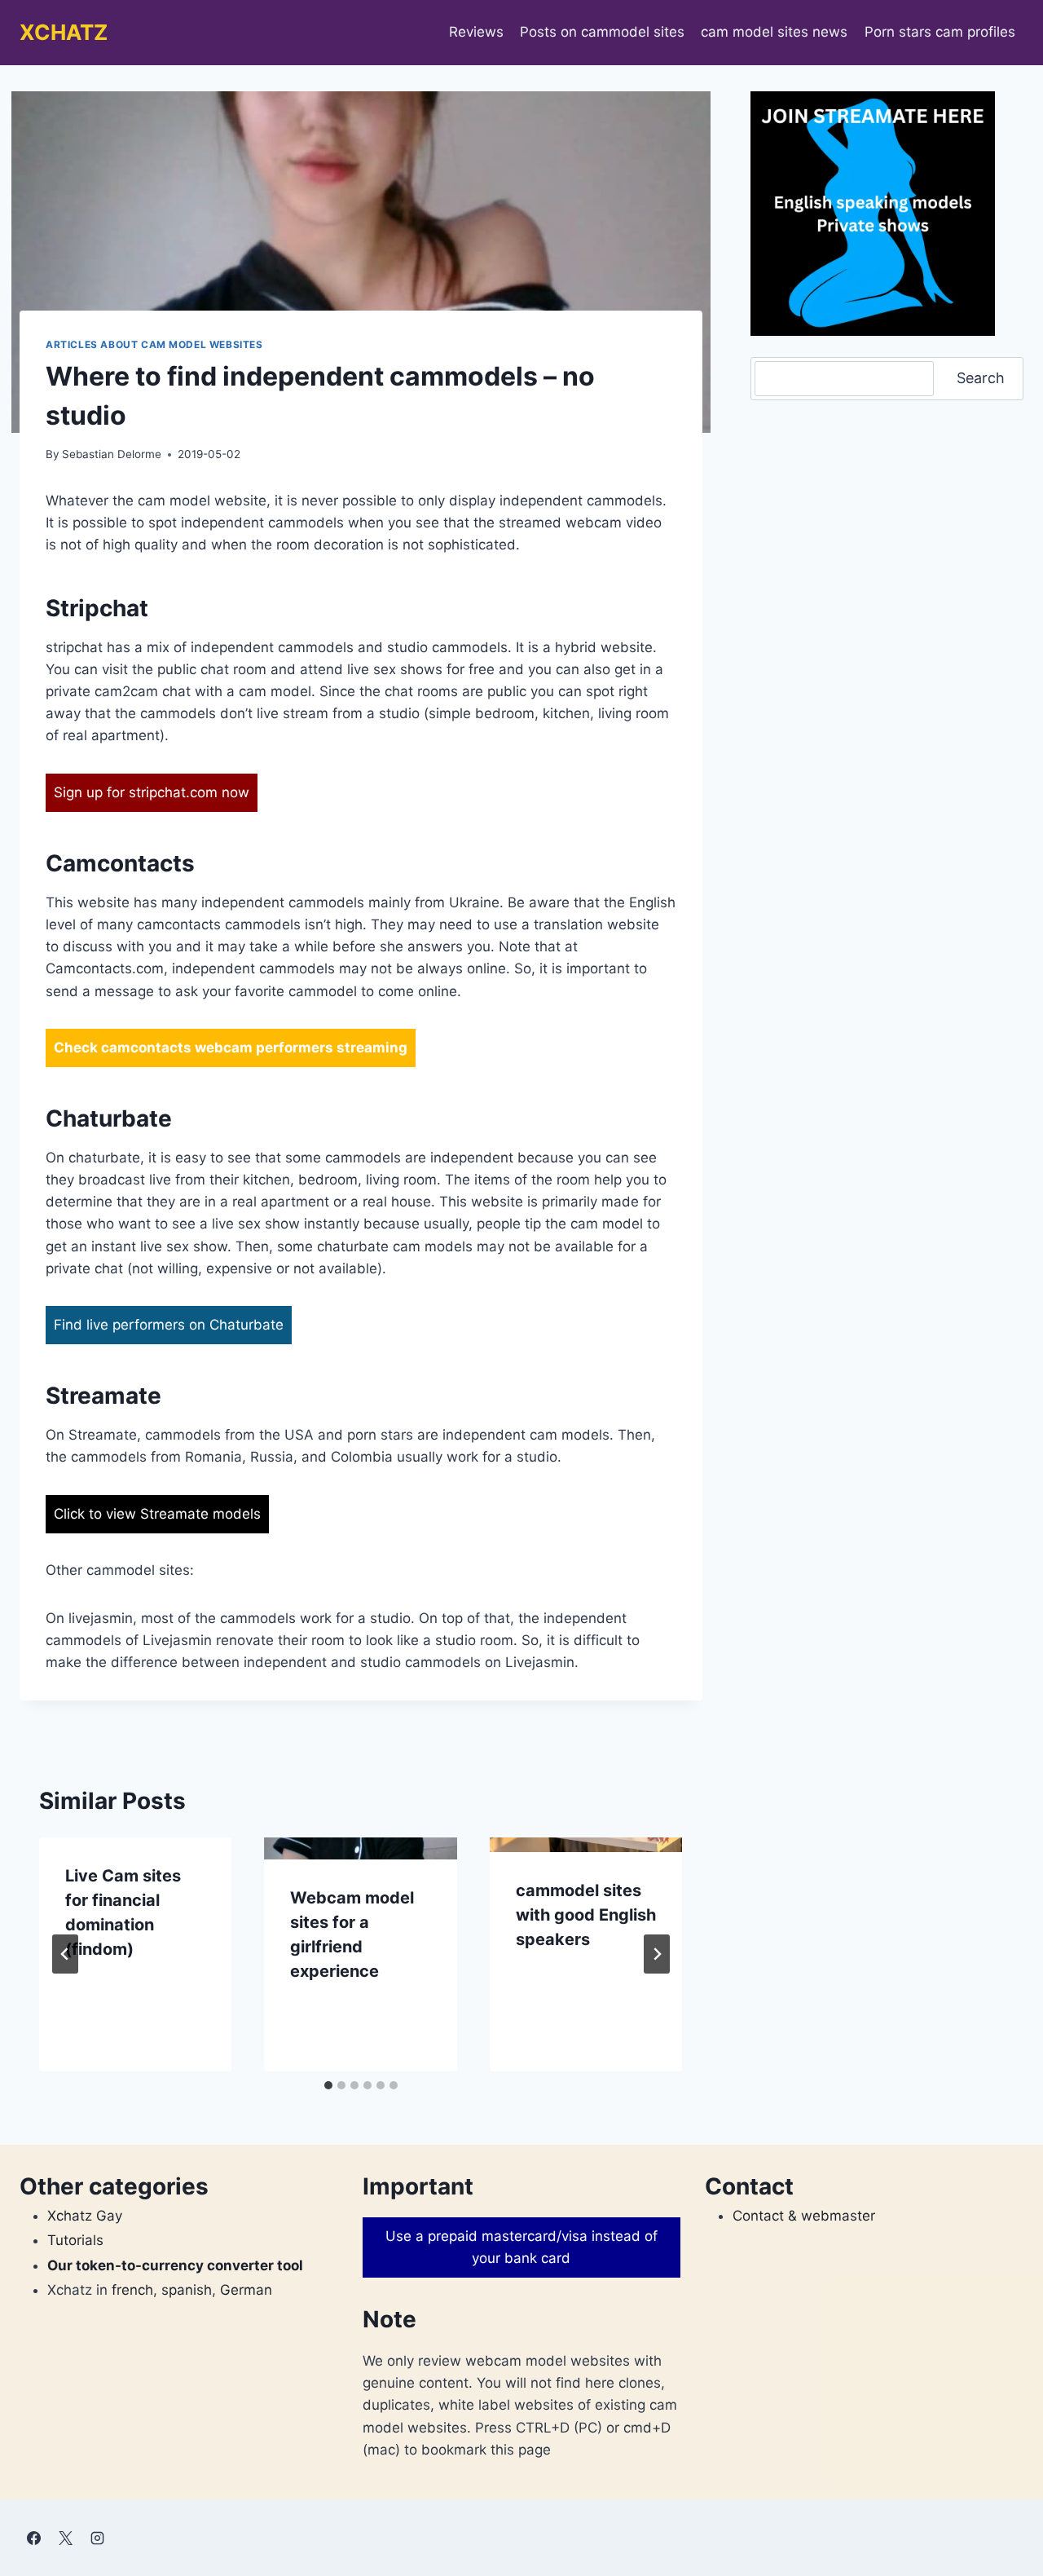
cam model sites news (774, 32)
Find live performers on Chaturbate (169, 1325)
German (246, 2290)
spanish (187, 2290)
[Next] (657, 1954)
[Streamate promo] (873, 214)
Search (981, 378)
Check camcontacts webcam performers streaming (231, 1048)
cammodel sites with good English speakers (586, 1915)
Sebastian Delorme (112, 454)
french (132, 2290)
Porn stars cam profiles (940, 32)
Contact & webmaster (804, 2216)
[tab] (328, 2085)
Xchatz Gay (85, 2216)
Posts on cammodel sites (602, 32)
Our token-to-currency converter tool (175, 2265)
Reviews (476, 32)
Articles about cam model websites (154, 344)
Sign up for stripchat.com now (152, 792)
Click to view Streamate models (157, 1514)
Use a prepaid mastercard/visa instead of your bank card (521, 2247)
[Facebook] (33, 2538)
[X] (65, 2538)
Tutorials (75, 2240)
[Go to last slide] (65, 1954)
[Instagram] (97, 2538)
